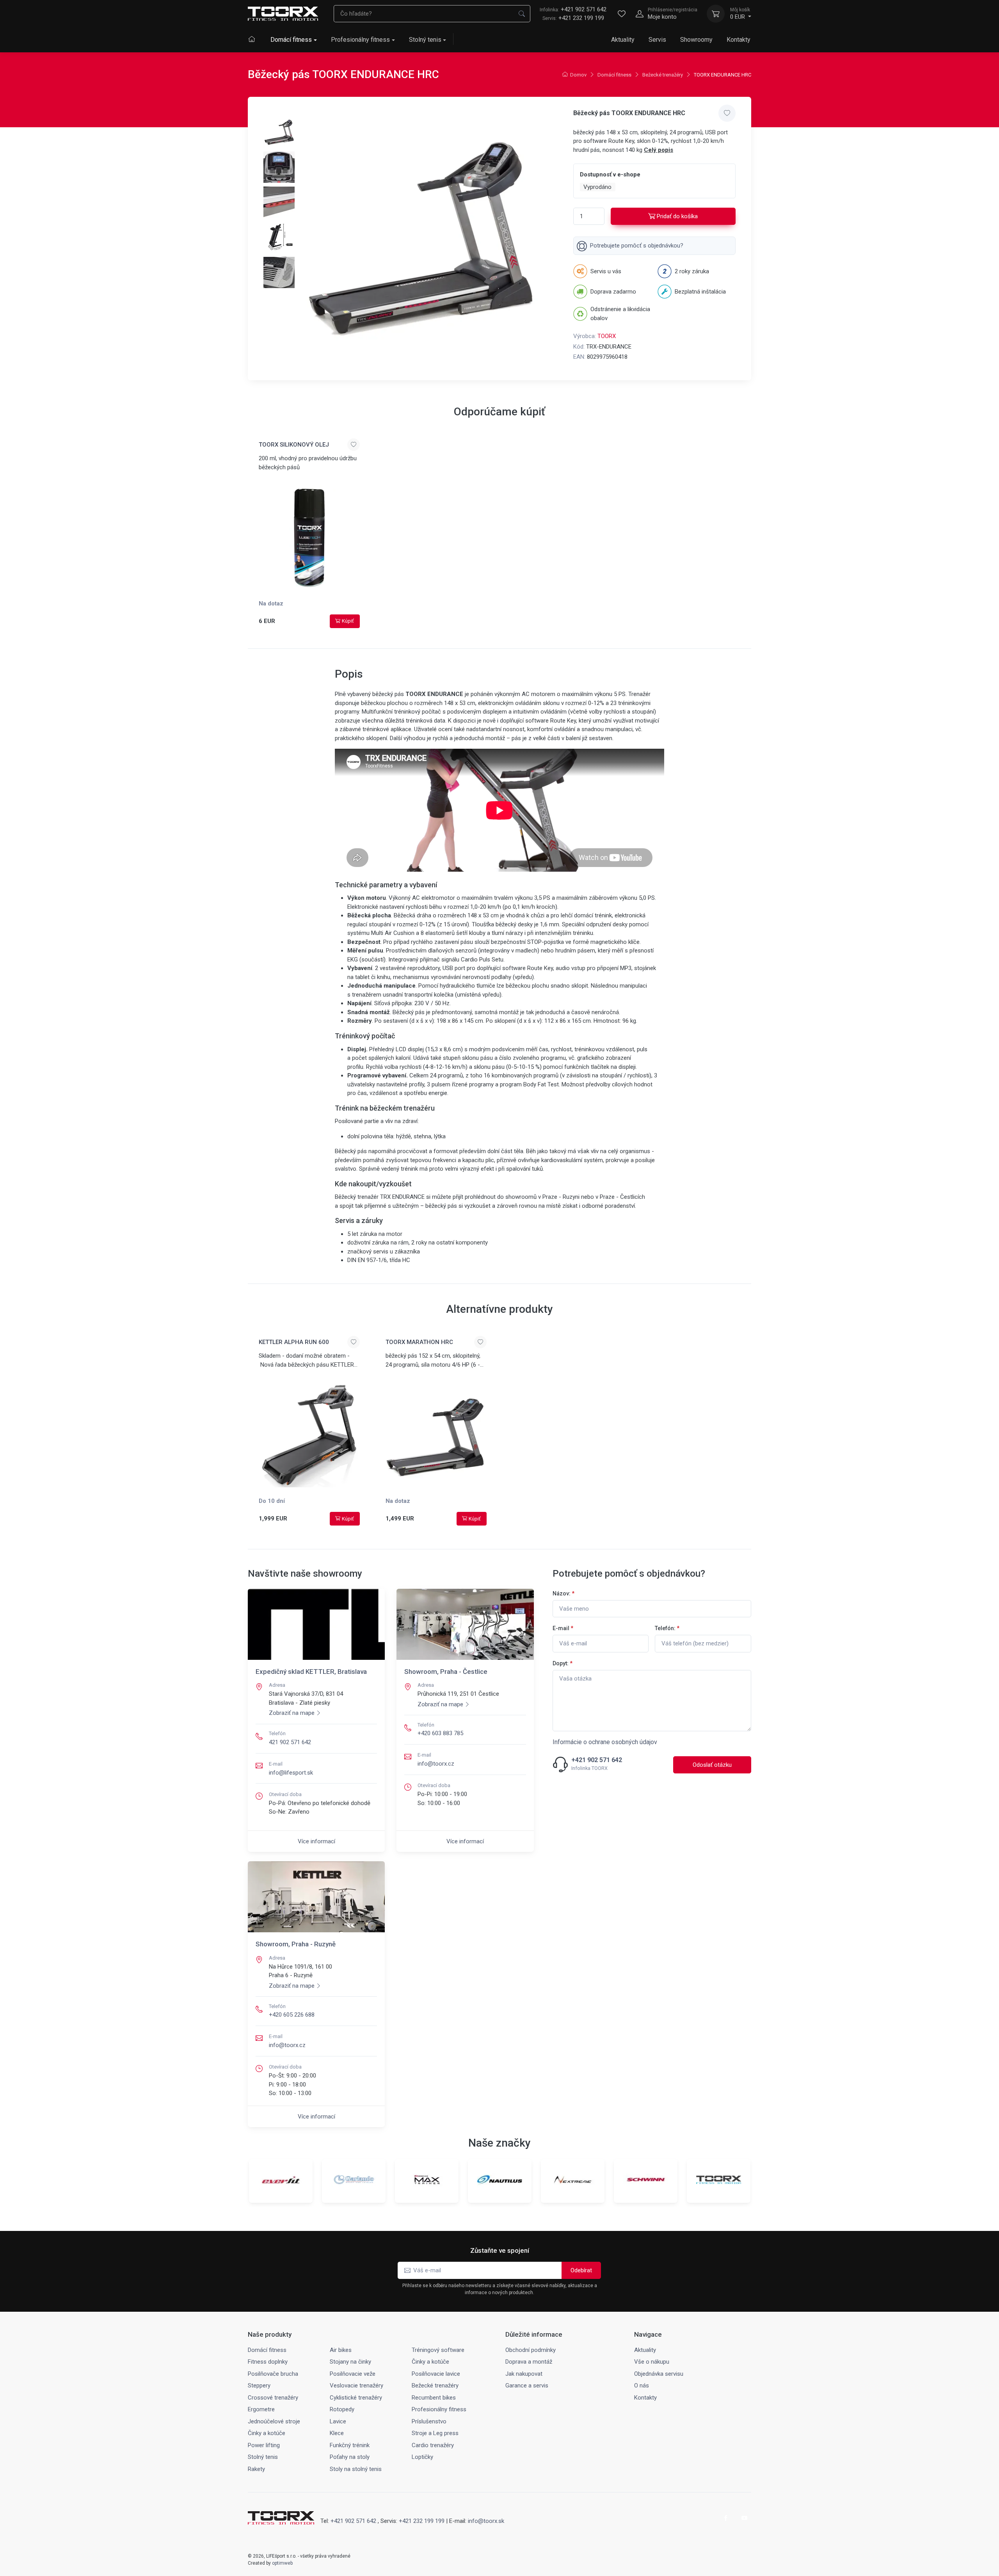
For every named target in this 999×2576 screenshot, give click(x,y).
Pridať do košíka (677, 216)
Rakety (256, 2469)
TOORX (607, 336)
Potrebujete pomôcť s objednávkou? (637, 246)
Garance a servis (527, 2386)
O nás (642, 2386)
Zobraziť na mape (292, 1713)
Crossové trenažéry (273, 2398)
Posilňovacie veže (353, 2374)
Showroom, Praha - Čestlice (446, 1672)
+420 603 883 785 (440, 1733)
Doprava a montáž (529, 2362)
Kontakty (739, 40)
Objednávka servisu (659, 2374)
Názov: (563, 1593)
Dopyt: (563, 1663)
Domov (578, 75)
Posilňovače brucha (273, 2374)
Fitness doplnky (268, 2362)
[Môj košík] (716, 14)
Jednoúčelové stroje (274, 2421)
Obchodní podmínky (531, 2350)
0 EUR (740, 14)
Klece (337, 2433)
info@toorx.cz (436, 1764)
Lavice (338, 2421)
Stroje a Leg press (435, 2433)
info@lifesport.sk (291, 1773)
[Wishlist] (622, 14)
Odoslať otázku (712, 1765)
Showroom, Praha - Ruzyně (296, 1944)
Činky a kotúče (430, 2362)
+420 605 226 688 (292, 2015)
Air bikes (341, 2350)
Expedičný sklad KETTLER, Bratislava (311, 1672)
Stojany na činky (350, 2362)
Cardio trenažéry (433, 2445)
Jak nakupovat (524, 2374)
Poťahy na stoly (350, 2457)
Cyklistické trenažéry (356, 2398)
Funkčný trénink (350, 2445)
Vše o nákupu (652, 2362)
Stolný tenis (425, 40)
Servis (657, 40)
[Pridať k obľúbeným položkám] (727, 113)
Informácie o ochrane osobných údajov (605, 1742)
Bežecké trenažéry (663, 75)
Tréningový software (438, 2350)
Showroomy (696, 40)
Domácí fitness (291, 40)
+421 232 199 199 (581, 18)
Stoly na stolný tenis (356, 2469)
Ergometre (261, 2409)
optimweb (282, 2563)
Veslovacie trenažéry (356, 2386)
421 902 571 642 (290, 1742)
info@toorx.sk (486, 2521)
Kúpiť (348, 621)
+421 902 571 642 (573, 9)
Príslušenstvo (429, 2421)
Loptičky (422, 2457)
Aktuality (623, 40)
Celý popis (659, 150)
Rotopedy (342, 2409)
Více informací (316, 1841)
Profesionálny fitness (360, 40)
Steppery (259, 2386)
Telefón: (667, 1628)
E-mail (563, 1628)
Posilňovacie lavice (436, 2374)
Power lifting (264, 2445)
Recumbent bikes (434, 2398)
